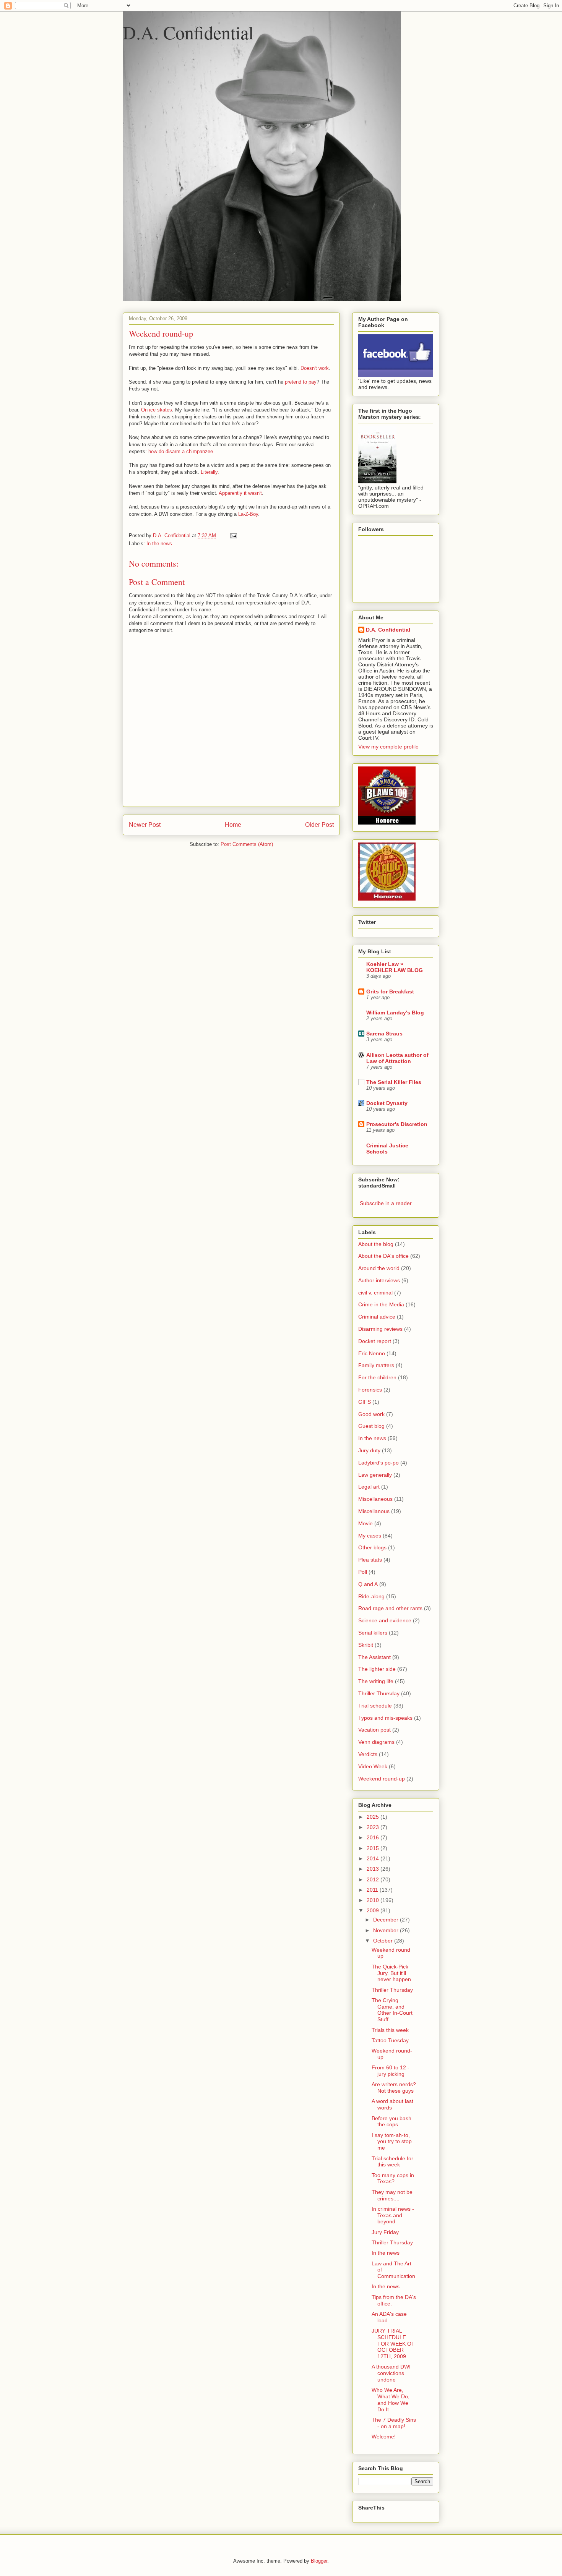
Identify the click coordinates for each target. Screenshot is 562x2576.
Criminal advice (377, 1317)
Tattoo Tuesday (390, 2040)
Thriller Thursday (379, 1693)
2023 (374, 1827)
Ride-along (371, 1596)
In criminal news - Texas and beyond (393, 2215)
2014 (374, 1858)
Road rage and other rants (390, 1608)
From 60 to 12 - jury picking (391, 2071)
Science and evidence (385, 1620)
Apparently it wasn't (240, 493)
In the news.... (389, 2286)
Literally (209, 472)
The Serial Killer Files (394, 1082)
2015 (374, 1848)
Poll (363, 1572)
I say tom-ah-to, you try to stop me (392, 2142)
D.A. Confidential (188, 32)
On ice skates (157, 410)
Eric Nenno (372, 1353)
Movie (365, 1523)
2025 (374, 1817)
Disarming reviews (380, 1329)
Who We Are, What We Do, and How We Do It (391, 2399)
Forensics (370, 1390)
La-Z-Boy (248, 514)
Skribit (366, 1645)
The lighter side (377, 1669)
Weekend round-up (382, 1779)
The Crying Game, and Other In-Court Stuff (392, 2010)
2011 (373, 1890)
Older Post (319, 825)
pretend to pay (301, 382)
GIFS (365, 1402)
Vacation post (374, 1730)
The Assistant (374, 1657)
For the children (377, 1377)
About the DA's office (383, 1256)
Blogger (319, 2561)
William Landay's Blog (395, 1013)
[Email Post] (233, 535)
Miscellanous (374, 1511)
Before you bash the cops (391, 2122)
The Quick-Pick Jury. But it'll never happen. (392, 1973)
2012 (374, 1879)
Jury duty (369, 1450)
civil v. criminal (375, 1293)
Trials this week (390, 2030)
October (384, 1941)
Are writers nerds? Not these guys (394, 2088)
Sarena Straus (384, 1034)
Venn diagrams (376, 1742)
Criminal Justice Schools (387, 1149)
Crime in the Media (381, 1304)
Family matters (376, 1365)
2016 (374, 1837)
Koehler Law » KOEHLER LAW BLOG (395, 967)
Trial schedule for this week (392, 2162)
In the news (159, 544)
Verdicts (368, 1754)
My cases (370, 1536)
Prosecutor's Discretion (397, 1124)
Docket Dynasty (387, 1103)
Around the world (379, 1268)
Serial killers (373, 1633)
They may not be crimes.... (392, 2195)
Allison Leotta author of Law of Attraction (397, 1058)
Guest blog (371, 1426)
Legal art (369, 1487)
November (387, 1930)
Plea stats (370, 1560)
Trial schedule (375, 1706)
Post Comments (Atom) (247, 844)
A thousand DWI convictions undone (391, 2373)
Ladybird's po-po (378, 1463)
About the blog (376, 1244)
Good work (371, 1414)
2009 (374, 1910)
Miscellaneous (375, 1499)
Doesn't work (315, 368)
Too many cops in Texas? (393, 2178)
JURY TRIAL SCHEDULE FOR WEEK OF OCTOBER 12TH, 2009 (393, 2344)
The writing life (376, 1681)
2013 (374, 1869)
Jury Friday (385, 2232)
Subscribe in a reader (386, 1203)
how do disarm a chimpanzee (181, 451)
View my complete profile (388, 747)
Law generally (375, 1475)
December (387, 1920)
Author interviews (379, 1280)
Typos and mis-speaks (385, 1718)
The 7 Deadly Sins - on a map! (394, 2423)
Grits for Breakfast (390, 992)
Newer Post (145, 825)
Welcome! (384, 2437)
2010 (374, 1900)
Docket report (375, 1341)
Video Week (373, 1766)
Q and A (368, 1584)
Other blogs (372, 1547)
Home (233, 825)
